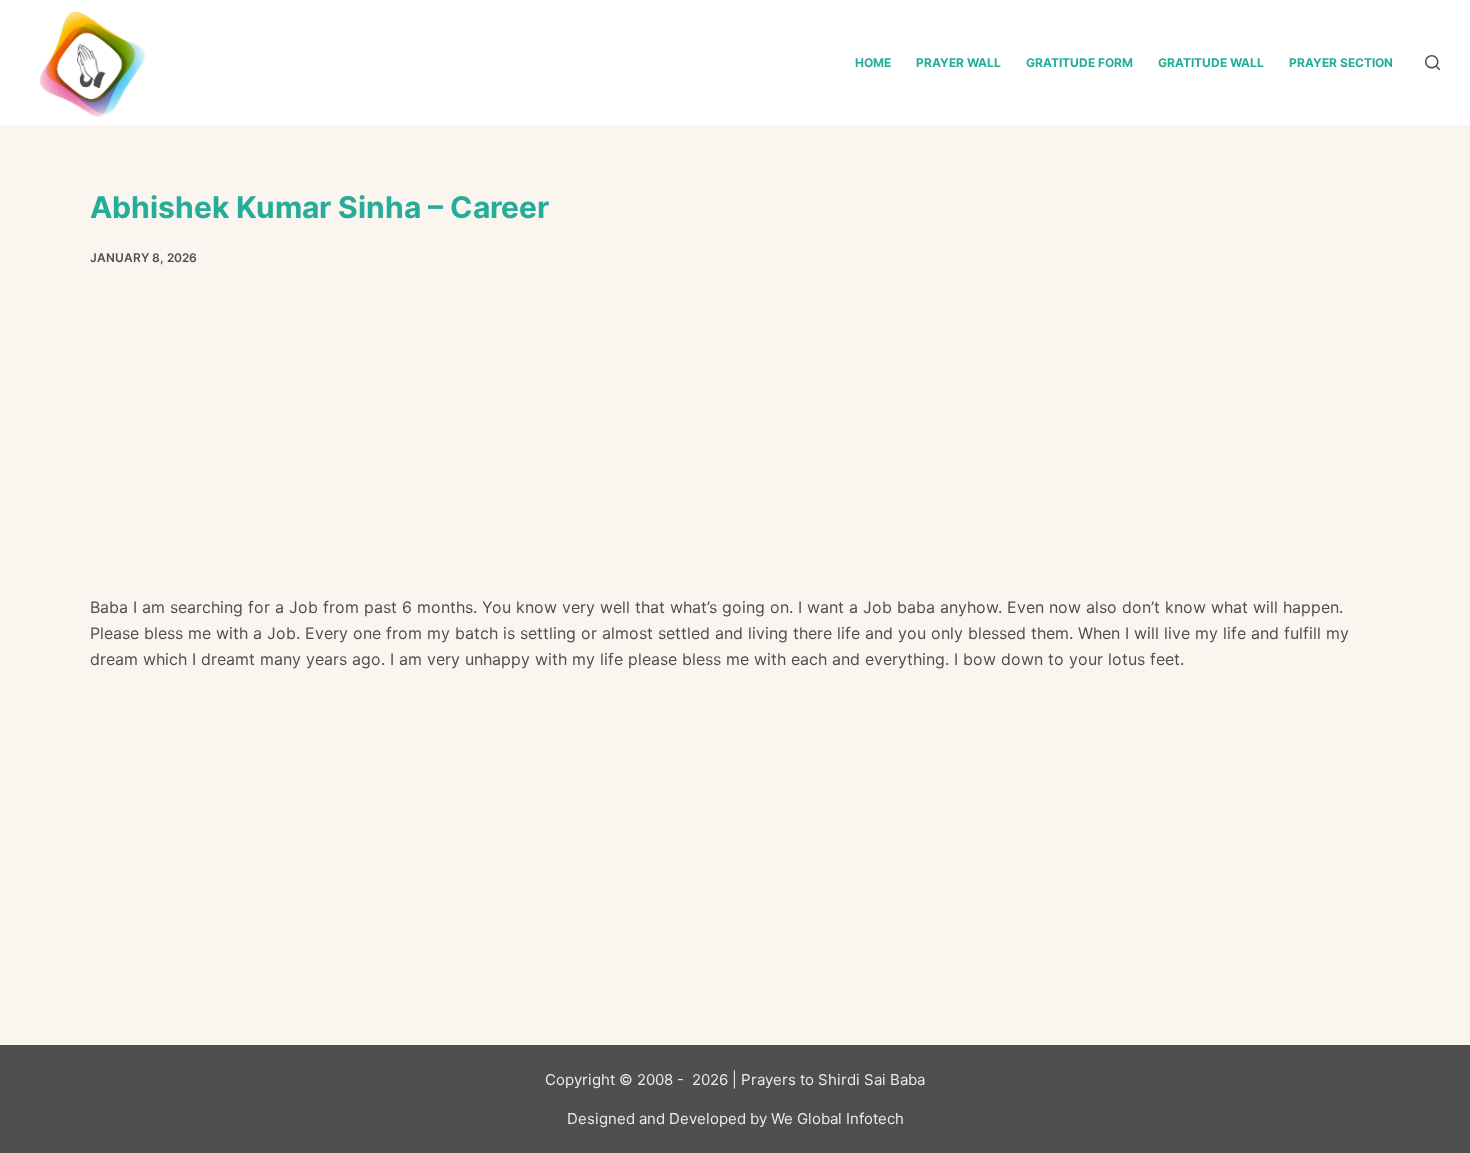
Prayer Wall (958, 62)
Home (873, 62)
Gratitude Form (1079, 62)
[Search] (1432, 62)
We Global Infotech (837, 1118)
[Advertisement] (735, 446)
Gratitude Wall (1211, 62)
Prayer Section (1341, 62)
